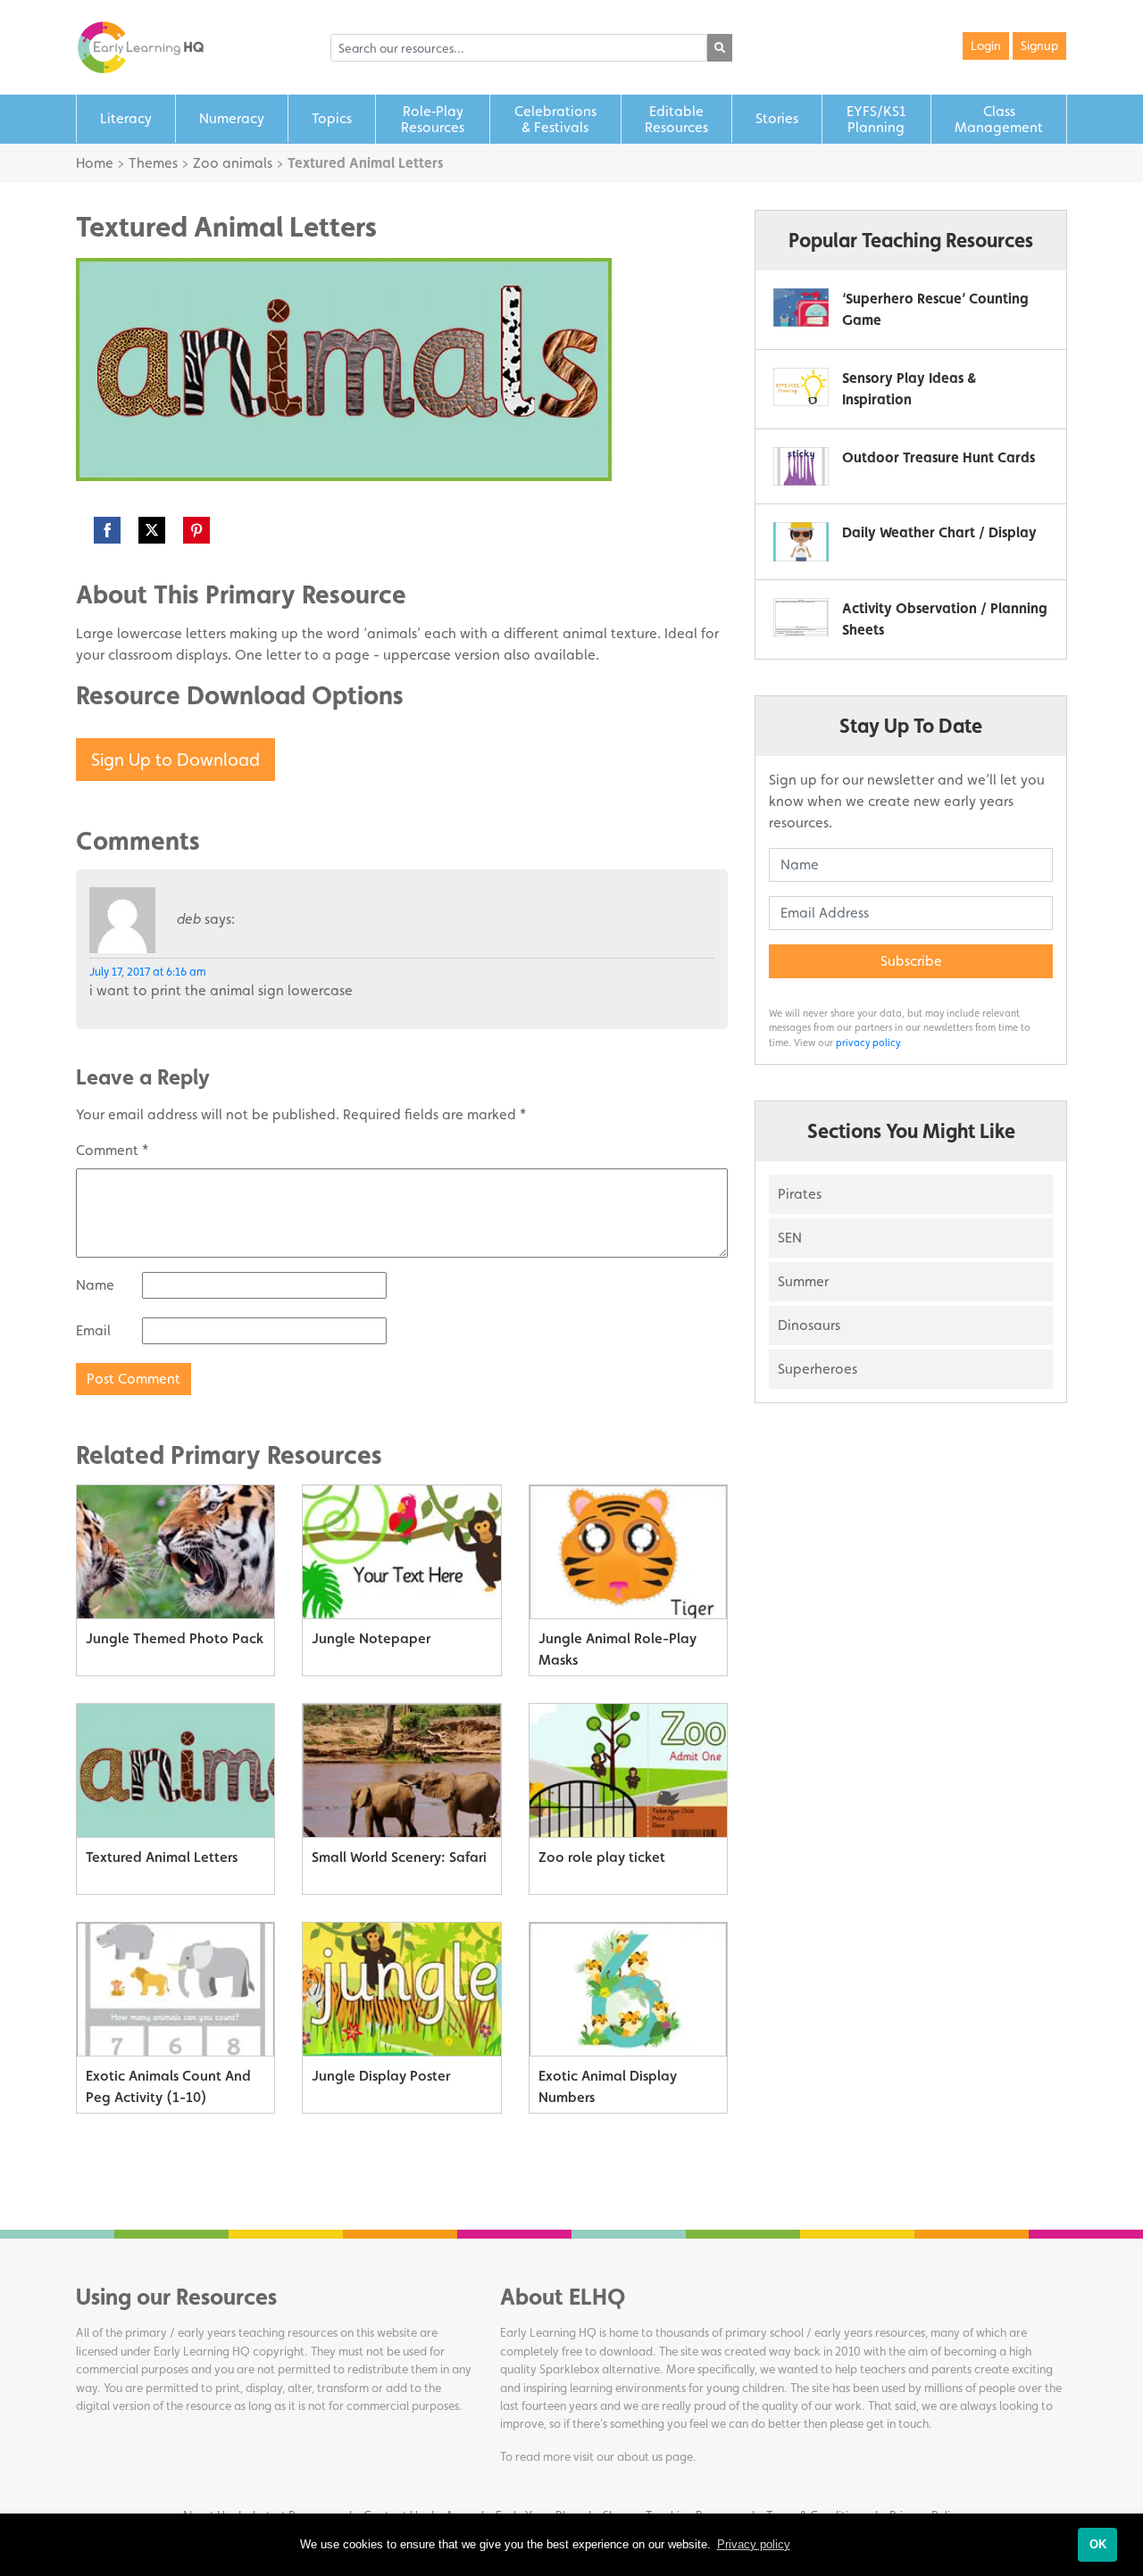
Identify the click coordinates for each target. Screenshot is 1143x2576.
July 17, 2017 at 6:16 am (148, 972)
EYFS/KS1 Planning (876, 119)
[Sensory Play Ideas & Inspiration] (801, 387)
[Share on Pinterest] (196, 530)
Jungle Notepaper (371, 1638)
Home (95, 163)
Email (93, 1330)
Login (986, 46)
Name (95, 1285)
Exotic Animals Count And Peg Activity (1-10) (168, 2086)
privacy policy (868, 1043)
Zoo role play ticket (602, 1857)
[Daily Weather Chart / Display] (801, 541)
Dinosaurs (809, 1325)
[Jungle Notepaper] (401, 1552)
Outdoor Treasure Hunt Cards (939, 457)
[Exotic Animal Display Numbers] (628, 1990)
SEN (790, 1238)
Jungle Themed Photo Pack (175, 1638)
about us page (655, 2456)
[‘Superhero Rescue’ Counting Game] (801, 307)
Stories (777, 118)
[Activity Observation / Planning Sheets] (801, 617)
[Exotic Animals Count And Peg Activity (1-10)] (175, 1990)
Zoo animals (233, 163)
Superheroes (818, 1369)
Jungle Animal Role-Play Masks (617, 1649)
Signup (1039, 46)
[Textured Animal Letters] (175, 1771)
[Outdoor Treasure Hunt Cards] (801, 466)
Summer (803, 1281)
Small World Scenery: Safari (399, 1857)
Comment (112, 1150)
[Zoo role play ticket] (628, 1771)
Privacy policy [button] (754, 2544)
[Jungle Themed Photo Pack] (175, 1552)
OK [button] (1098, 2544)
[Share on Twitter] (152, 530)
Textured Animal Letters (162, 1857)
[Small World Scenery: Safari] (401, 1771)
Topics (332, 118)
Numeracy (232, 118)
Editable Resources (676, 119)
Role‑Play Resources (433, 119)
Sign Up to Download (175, 760)
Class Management (999, 119)
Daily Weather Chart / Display (939, 532)
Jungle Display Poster (381, 2076)
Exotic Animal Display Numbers (608, 2086)
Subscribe (911, 961)
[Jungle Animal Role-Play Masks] (628, 1552)
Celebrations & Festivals (555, 119)
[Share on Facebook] (107, 530)
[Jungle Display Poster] (401, 1990)
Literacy (126, 118)
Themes (153, 163)
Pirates (800, 1194)
